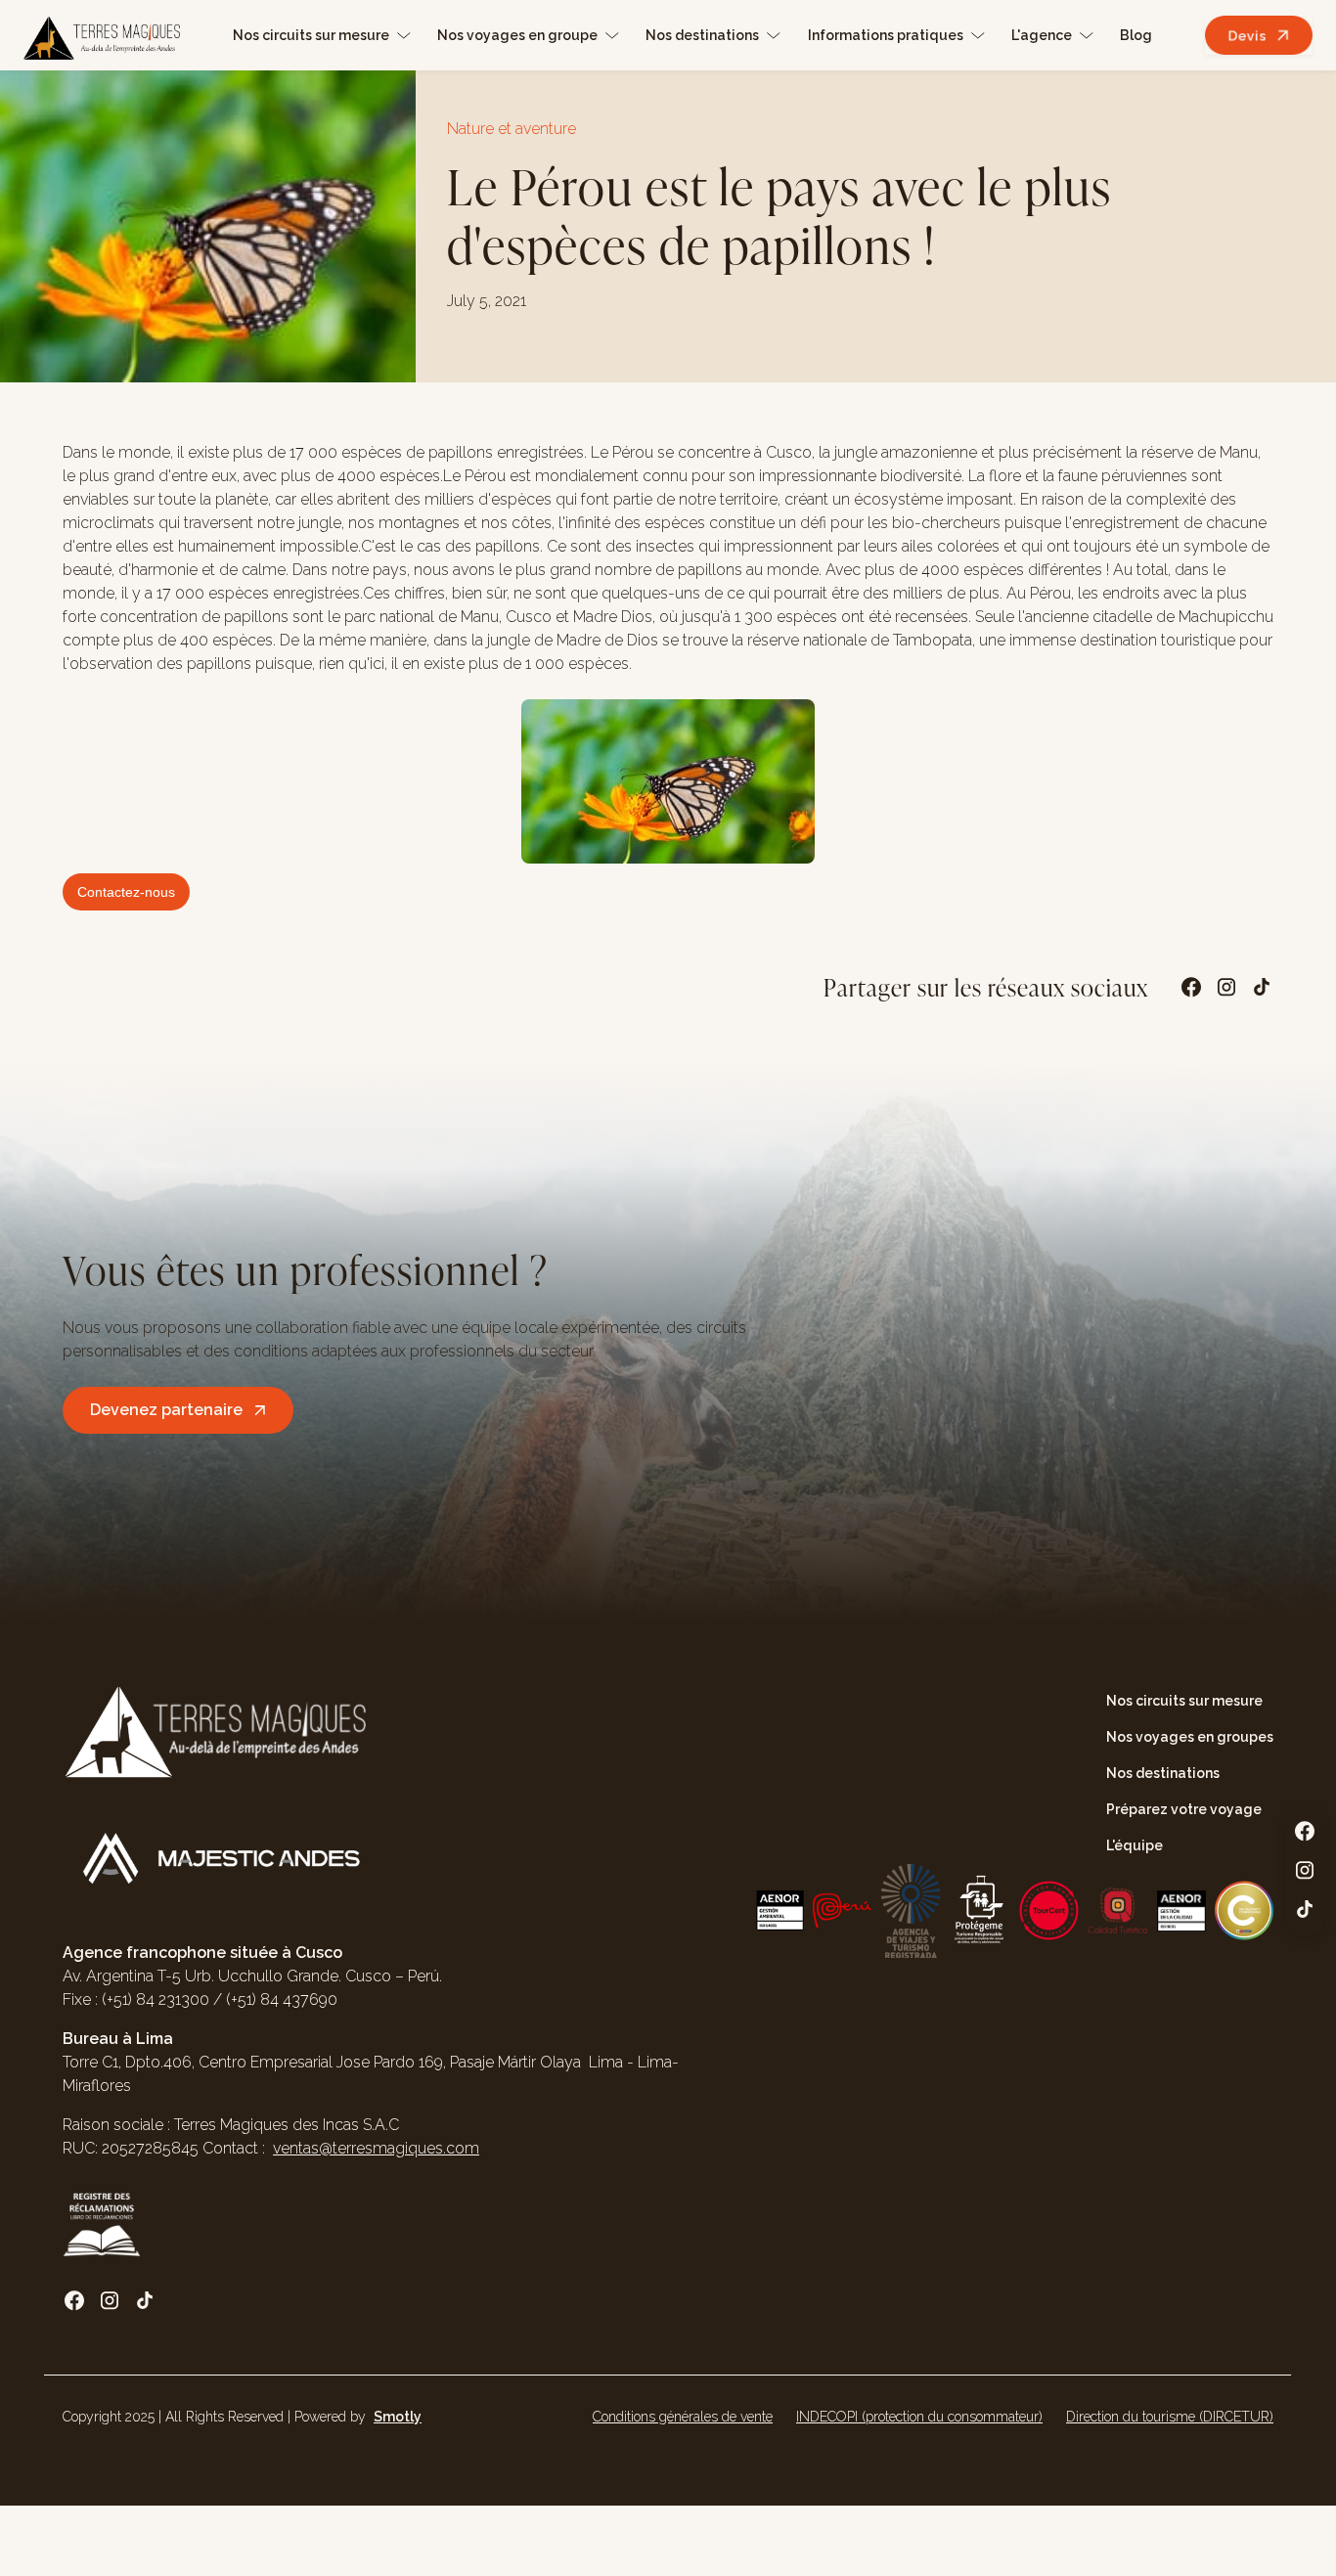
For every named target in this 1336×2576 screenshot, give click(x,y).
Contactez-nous (126, 892)
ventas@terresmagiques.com (376, 2148)
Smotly (398, 2417)
